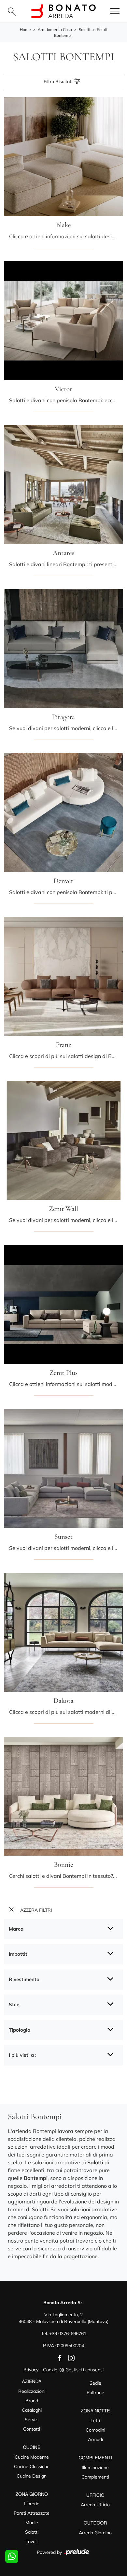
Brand (32, 2401)
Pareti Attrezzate (32, 2513)
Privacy (31, 2370)
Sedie (95, 2383)
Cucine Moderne (32, 2457)
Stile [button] (14, 2004)
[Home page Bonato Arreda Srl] (63, 11)
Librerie (32, 2504)
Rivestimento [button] (24, 1979)
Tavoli (32, 2541)
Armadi (95, 2439)
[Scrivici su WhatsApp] (12, 2556)
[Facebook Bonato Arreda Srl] (58, 2358)
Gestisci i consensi (85, 2370)
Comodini (95, 2430)
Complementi (95, 2477)
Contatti (32, 2429)
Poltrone (95, 2392)
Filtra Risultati (59, 81)
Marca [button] (16, 1929)
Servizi (32, 2420)
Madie (32, 2523)
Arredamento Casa (55, 29)
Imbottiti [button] (19, 1954)
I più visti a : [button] (23, 2055)
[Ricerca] (12, 11)
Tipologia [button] (20, 2030)
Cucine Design (32, 2476)
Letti (95, 2421)
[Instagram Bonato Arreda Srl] (69, 2358)
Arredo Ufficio (95, 2505)
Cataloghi (32, 2410)
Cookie (50, 2370)
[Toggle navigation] (115, 11)
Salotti (85, 29)
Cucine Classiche (32, 2466)
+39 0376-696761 (68, 2333)
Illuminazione (95, 2467)
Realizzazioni (32, 2391)
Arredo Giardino (95, 2533)
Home (25, 29)
